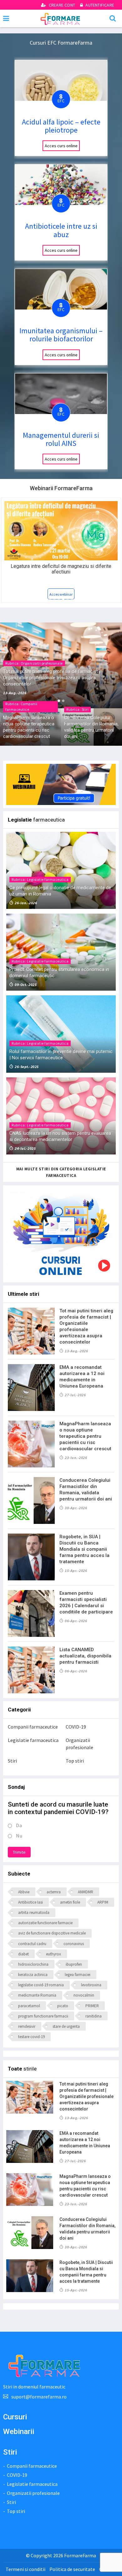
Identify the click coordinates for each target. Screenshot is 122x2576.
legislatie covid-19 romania (41, 1985)
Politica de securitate (72, 2569)
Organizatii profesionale (79, 1744)
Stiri (12, 1761)
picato (63, 2006)
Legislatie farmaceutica (33, 1740)
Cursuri (15, 2417)
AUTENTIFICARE (99, 5)
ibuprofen (74, 1964)
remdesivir (27, 2026)
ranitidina (94, 2016)
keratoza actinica (33, 1975)
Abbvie (24, 1892)
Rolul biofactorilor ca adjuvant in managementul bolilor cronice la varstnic (61, 569)
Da (19, 1825)
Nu (19, 1836)
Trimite (19, 1852)
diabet (23, 1954)
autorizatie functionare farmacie (45, 1923)
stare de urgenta (66, 2026)
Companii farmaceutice (33, 1727)
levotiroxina (91, 1985)
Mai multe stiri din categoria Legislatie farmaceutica (61, 1172)
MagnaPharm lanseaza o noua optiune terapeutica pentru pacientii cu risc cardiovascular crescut (85, 1436)
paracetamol (29, 2006)
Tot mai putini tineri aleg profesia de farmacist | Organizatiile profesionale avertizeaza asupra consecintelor (86, 2096)
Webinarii (19, 2432)
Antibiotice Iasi (30, 1902)
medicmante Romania (37, 1995)
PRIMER (92, 2006)
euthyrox (53, 1954)
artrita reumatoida (34, 1912)
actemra (54, 1892)
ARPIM (103, 1902)
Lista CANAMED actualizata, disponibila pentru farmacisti (85, 1656)
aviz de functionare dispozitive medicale (52, 1933)
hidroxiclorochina (33, 1964)
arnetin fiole (70, 1902)
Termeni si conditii (25, 2569)
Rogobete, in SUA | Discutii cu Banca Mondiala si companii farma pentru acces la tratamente (84, 1549)
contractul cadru (32, 1944)
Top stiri (75, 1761)
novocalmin (84, 1995)
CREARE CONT (62, 5)
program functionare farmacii (43, 2016)
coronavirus (74, 1944)
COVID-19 (76, 1727)
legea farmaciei (78, 1975)
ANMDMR (86, 1892)
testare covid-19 (31, 2037)
